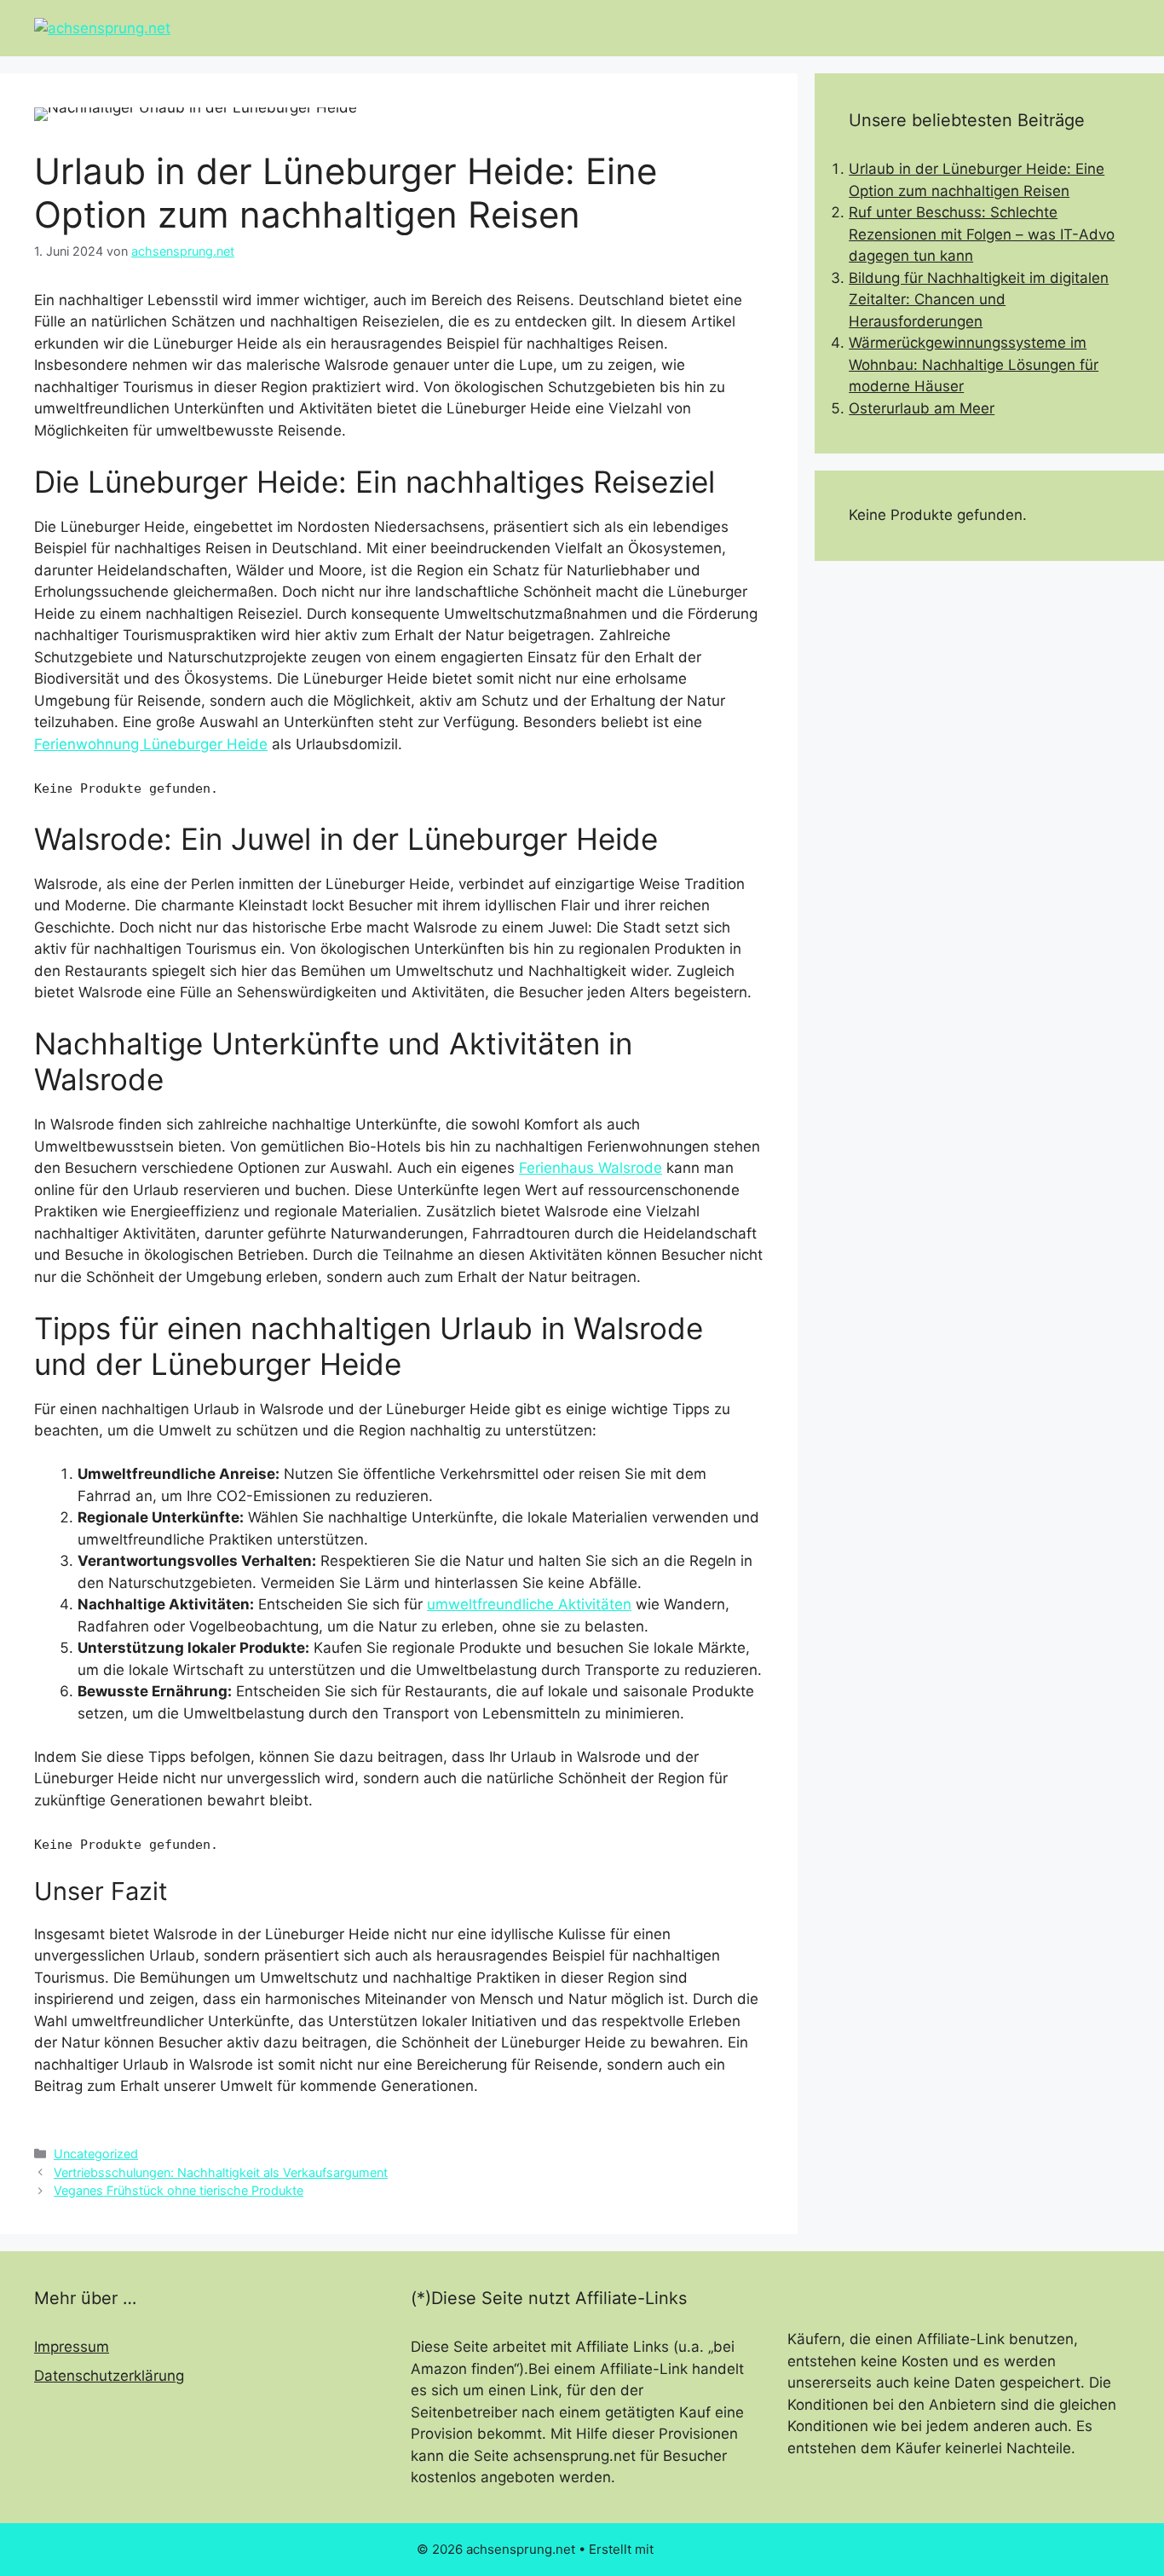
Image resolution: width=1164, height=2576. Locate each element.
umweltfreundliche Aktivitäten (529, 1604)
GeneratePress (703, 2549)
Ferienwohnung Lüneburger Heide (151, 744)
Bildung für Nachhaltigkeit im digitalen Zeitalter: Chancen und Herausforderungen (979, 300)
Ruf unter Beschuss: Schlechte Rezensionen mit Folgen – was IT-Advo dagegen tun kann (982, 234)
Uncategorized (96, 2154)
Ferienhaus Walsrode (591, 1168)
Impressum (72, 2347)
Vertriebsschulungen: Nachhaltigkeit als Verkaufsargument (221, 2172)
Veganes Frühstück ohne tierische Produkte (179, 2190)
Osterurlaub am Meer (922, 408)
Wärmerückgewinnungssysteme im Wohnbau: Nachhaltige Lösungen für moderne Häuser (974, 364)
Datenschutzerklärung (109, 2376)
